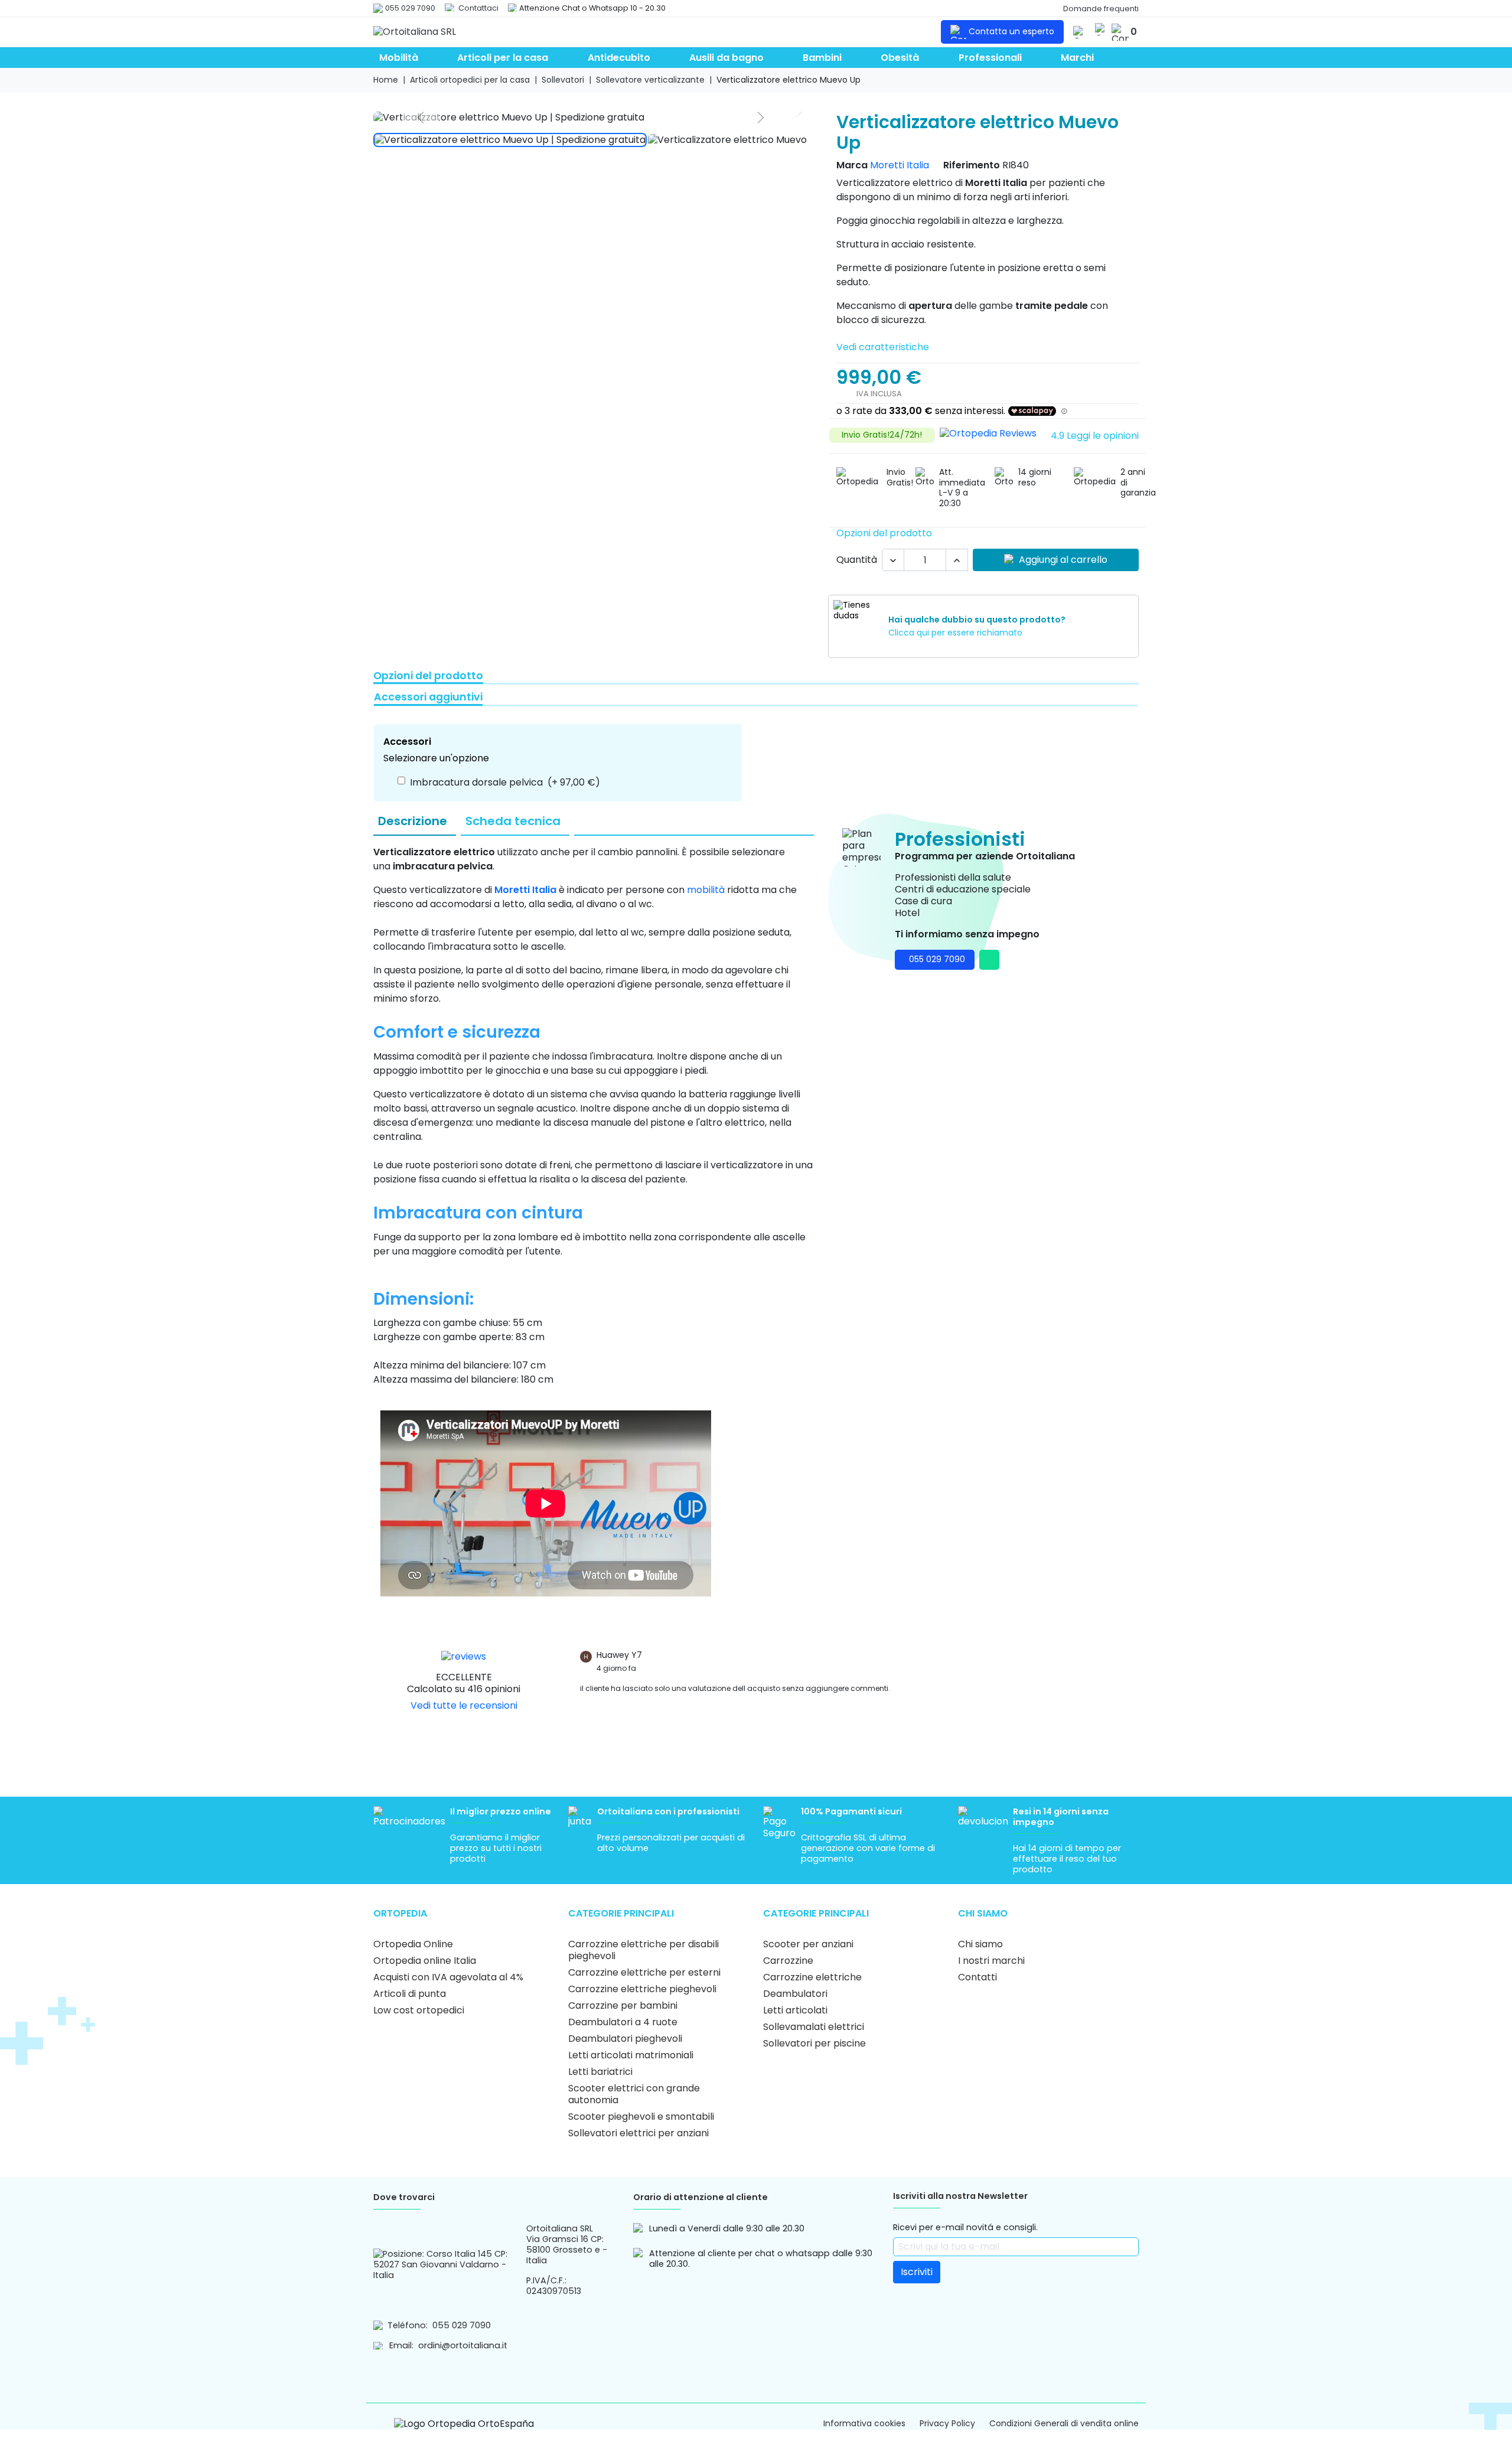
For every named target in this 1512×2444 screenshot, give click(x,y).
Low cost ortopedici (419, 2010)
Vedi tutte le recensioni (464, 1705)
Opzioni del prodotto (884, 533)
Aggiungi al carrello (1063, 560)
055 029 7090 (410, 8)
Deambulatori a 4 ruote (623, 2022)
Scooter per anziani (808, 1944)
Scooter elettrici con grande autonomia (634, 2094)
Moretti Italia (900, 165)
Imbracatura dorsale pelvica (505, 783)
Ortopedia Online (413, 1944)
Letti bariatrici (600, 2072)
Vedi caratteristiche (883, 347)
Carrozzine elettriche (812, 1977)
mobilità (706, 890)
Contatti (977, 1977)
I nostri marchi (991, 1961)
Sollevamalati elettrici (814, 2027)
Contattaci (478, 8)
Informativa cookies (864, 2424)
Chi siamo (980, 1944)
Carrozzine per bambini (623, 2005)
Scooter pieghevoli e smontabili (641, 2116)
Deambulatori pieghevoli (625, 2039)
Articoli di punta (410, 1994)
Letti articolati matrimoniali (631, 2055)
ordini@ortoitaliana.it (463, 2345)
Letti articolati (795, 2010)
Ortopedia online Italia (425, 1961)
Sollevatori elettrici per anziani (638, 2133)
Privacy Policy (947, 2424)
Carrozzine (788, 1961)
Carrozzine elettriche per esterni (644, 1972)
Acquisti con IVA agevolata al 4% (448, 1977)
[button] (1100, 29)
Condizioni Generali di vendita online (1064, 2424)
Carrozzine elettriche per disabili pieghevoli (643, 1950)
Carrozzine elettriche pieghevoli (642, 1989)
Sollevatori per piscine (814, 2043)
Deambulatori (795, 1994)
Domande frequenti (1101, 9)
